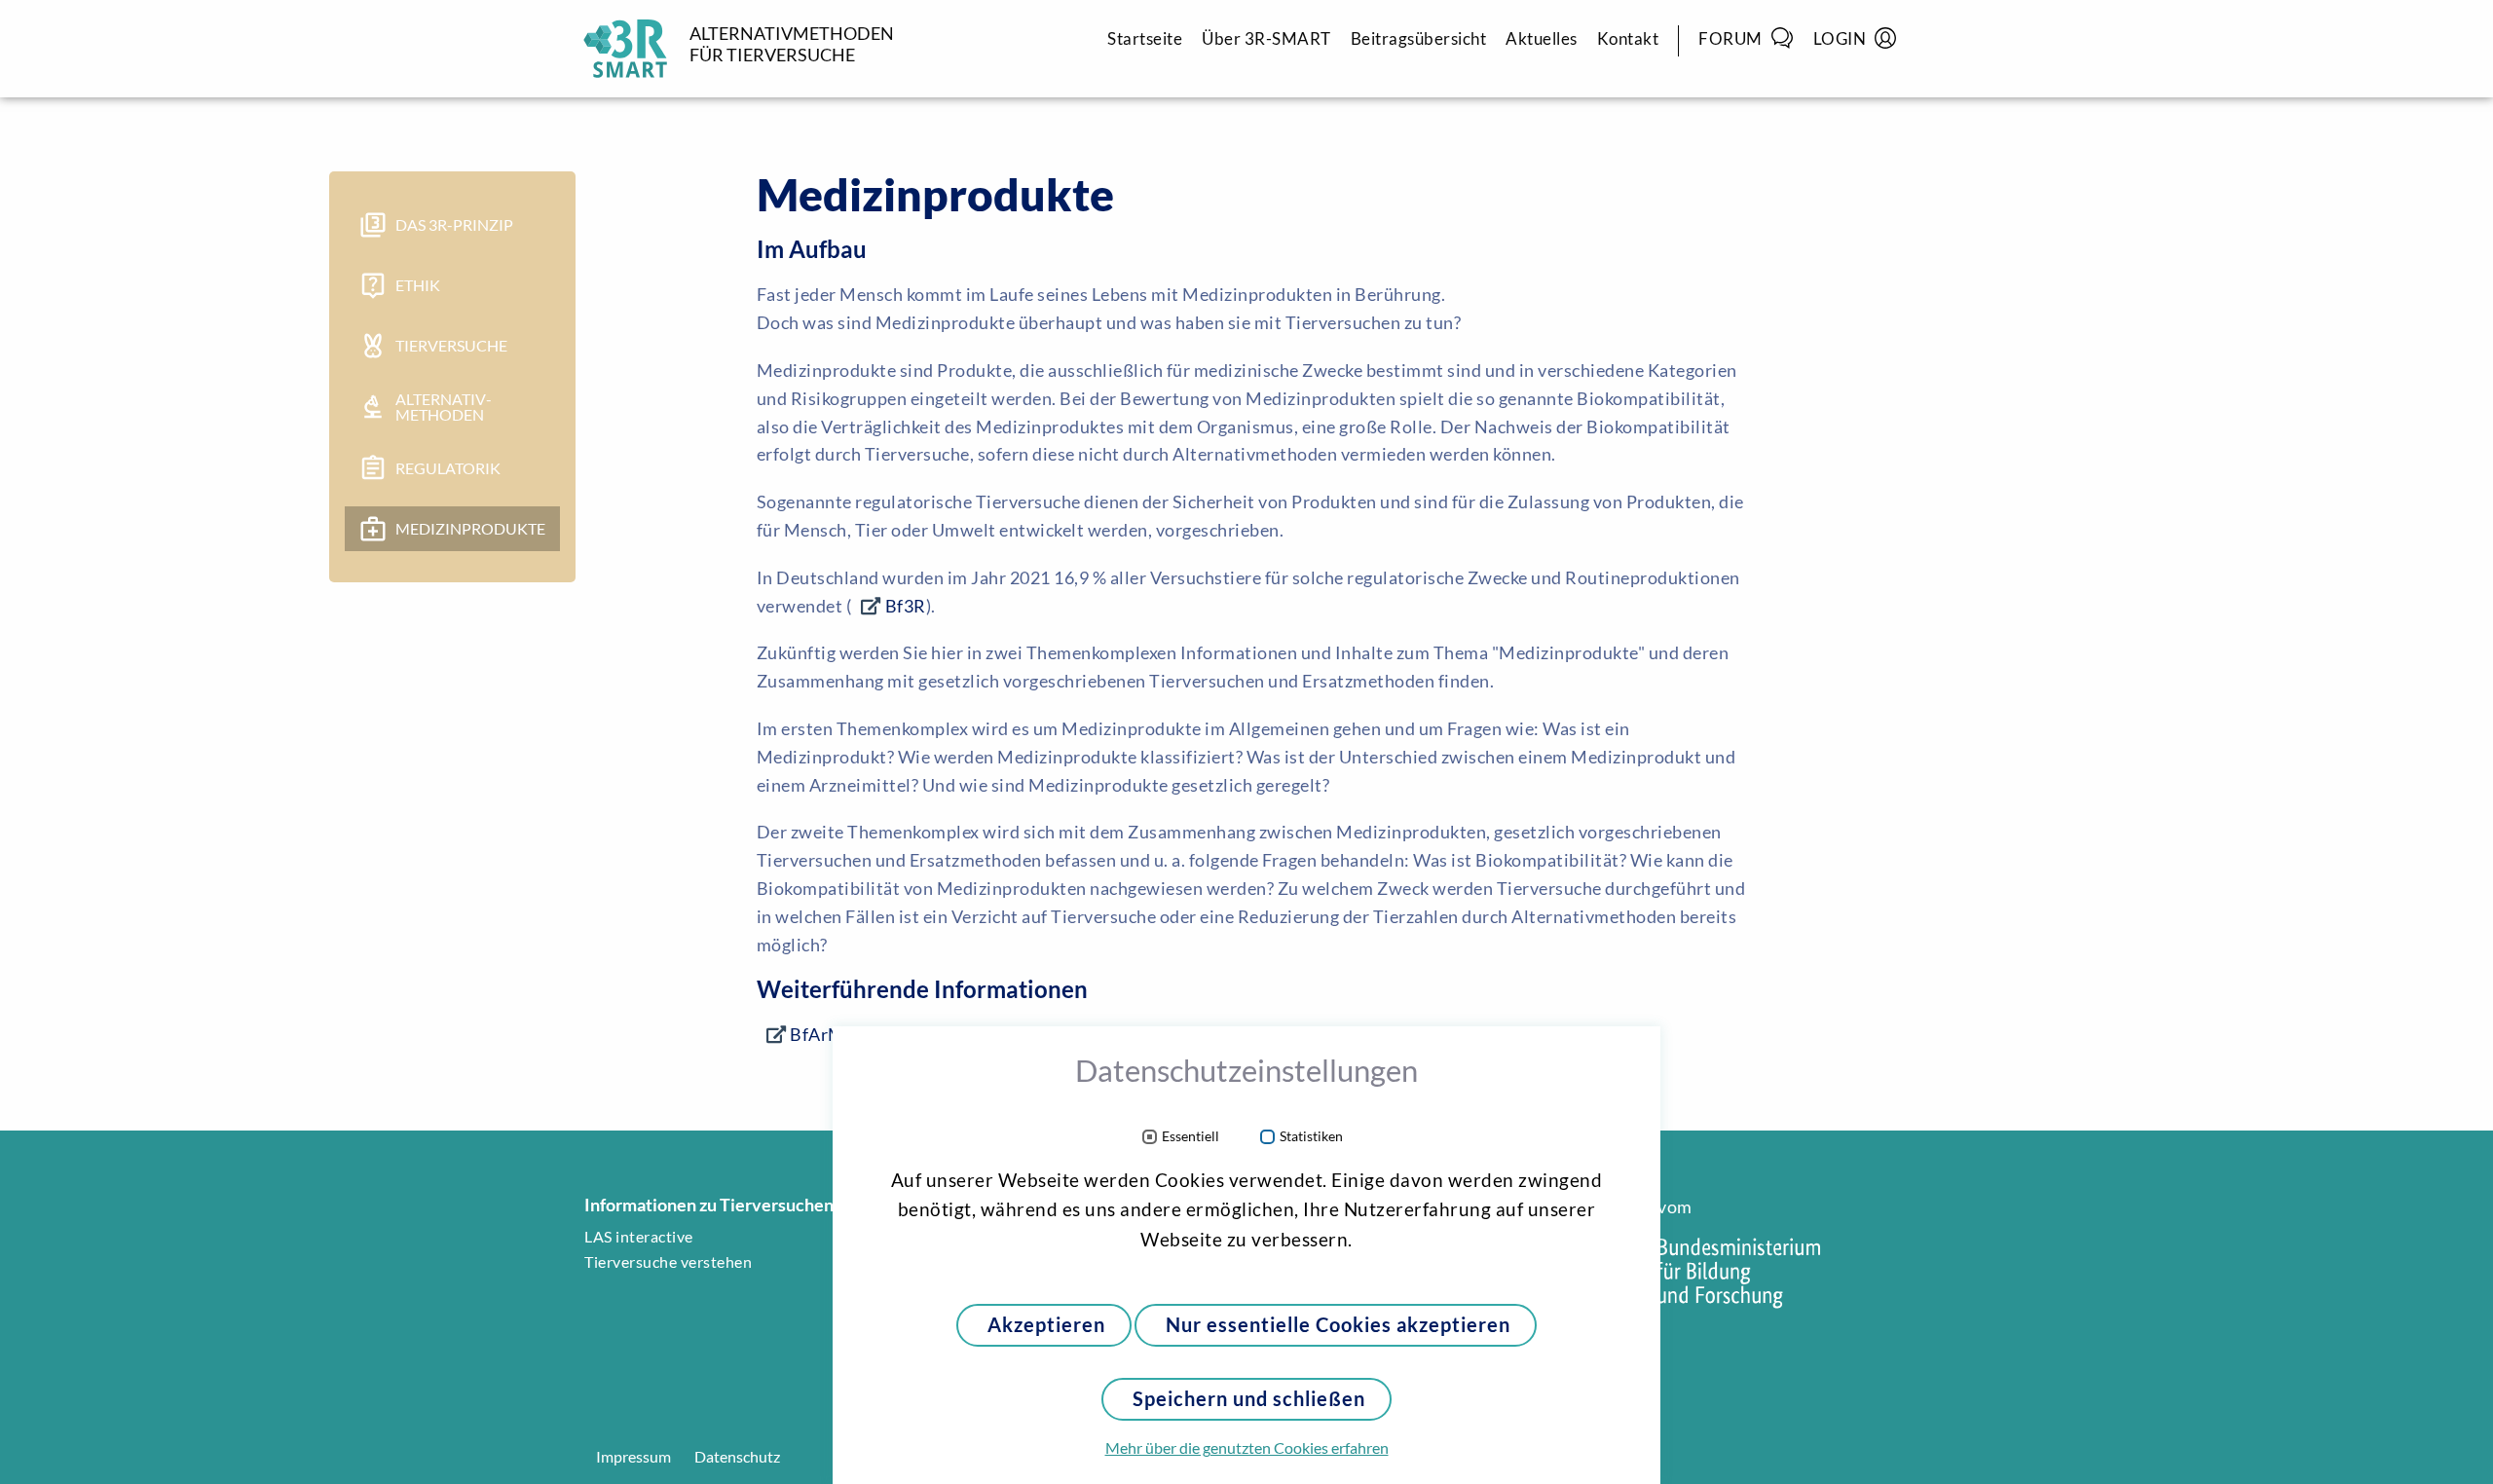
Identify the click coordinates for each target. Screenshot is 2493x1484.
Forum (1730, 38)
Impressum (633, 1457)
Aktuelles (1542, 38)
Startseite (1145, 38)
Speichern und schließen (1249, 1399)
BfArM (818, 1034)
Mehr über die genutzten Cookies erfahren (1247, 1448)
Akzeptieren (1046, 1325)
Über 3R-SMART (1266, 38)
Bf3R (906, 606)
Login (1840, 38)
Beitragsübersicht (1419, 38)
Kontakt (1628, 38)
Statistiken (1311, 1137)
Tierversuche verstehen (668, 1262)
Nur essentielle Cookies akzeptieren (1338, 1325)
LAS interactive (639, 1237)
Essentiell (1191, 1137)
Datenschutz (737, 1457)
